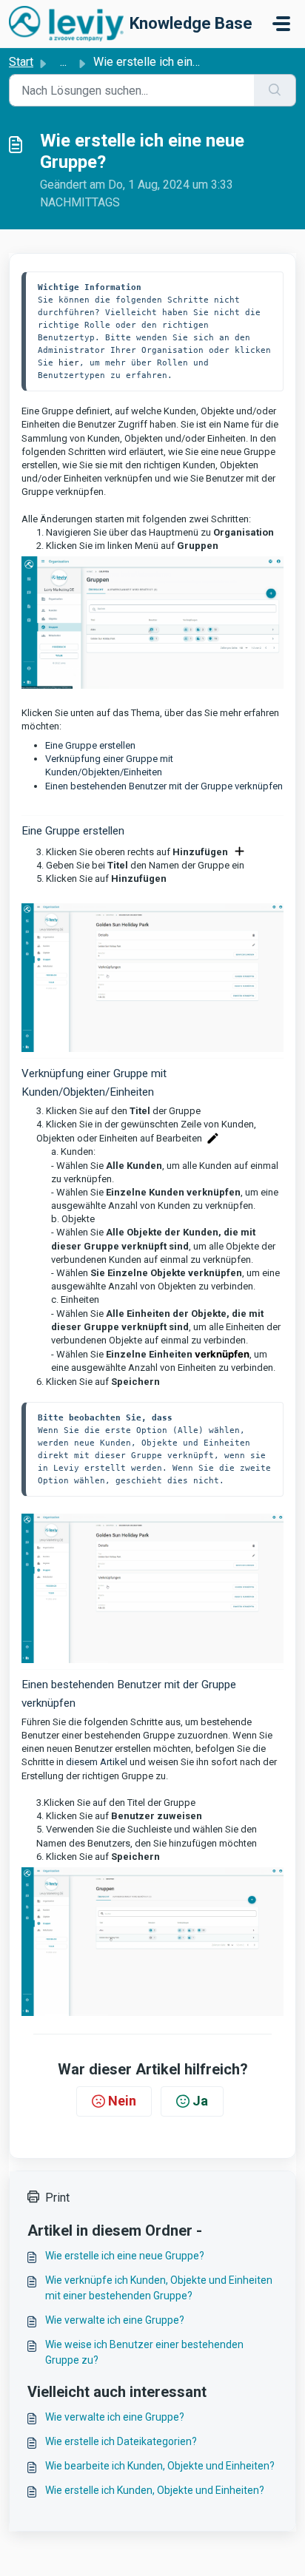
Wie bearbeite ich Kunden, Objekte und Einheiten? (160, 2466)
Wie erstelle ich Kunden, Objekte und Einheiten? (155, 2490)
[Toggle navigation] (281, 24)
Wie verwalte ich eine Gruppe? (115, 2320)
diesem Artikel (98, 1762)
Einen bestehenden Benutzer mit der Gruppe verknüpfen (164, 786)
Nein (122, 2101)
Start (21, 62)
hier (69, 363)
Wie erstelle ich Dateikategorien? (121, 2441)
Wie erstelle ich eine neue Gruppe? (125, 2256)
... (63, 62)
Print (57, 2198)
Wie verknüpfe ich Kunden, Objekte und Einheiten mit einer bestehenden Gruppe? (159, 2288)
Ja (200, 2101)
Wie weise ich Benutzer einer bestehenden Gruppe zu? (144, 2352)
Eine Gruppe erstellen (90, 745)
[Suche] (275, 90)
